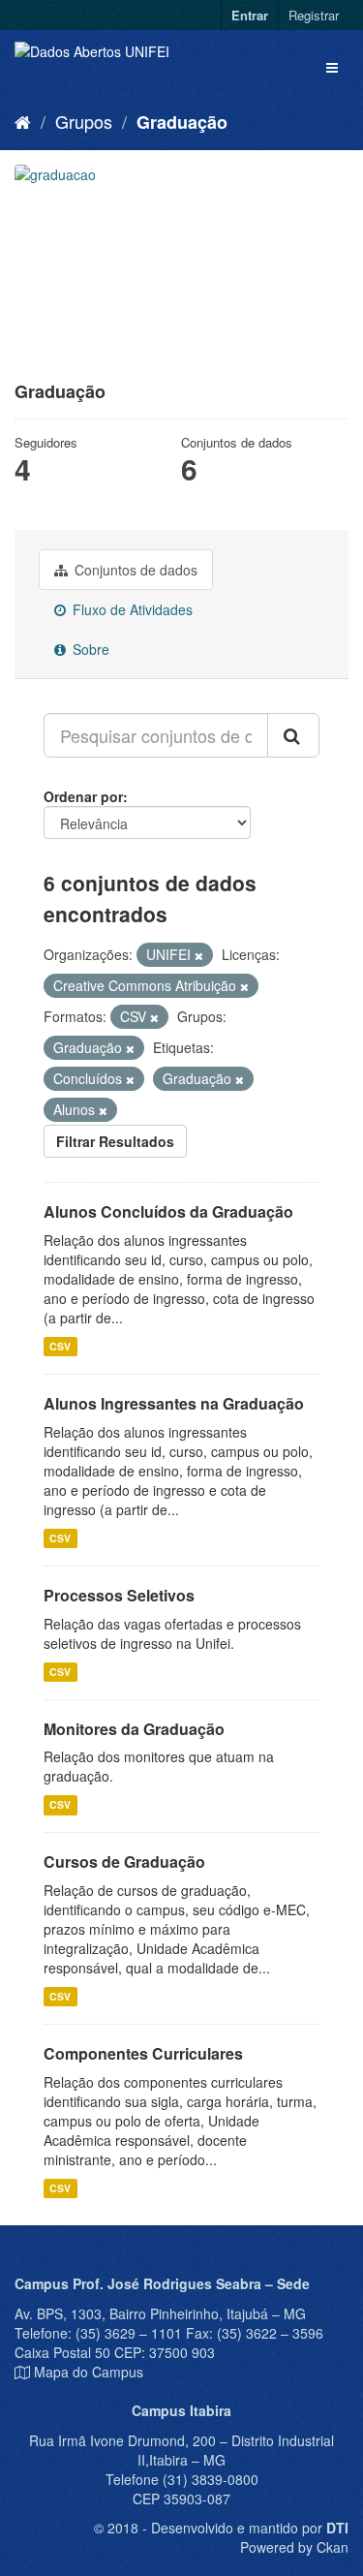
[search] (293, 735)
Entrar (250, 15)
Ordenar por (83, 796)
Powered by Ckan (294, 2547)
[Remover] (199, 955)
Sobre (89, 649)
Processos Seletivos (119, 1595)
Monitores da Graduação (134, 1729)
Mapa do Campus (89, 2372)
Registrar (314, 15)
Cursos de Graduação (124, 1862)
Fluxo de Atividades (131, 609)
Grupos (84, 121)
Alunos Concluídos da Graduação (168, 1211)
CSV (60, 1346)
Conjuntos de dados (134, 570)
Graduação (182, 122)
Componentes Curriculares (143, 2053)
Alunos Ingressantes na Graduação (174, 1403)
